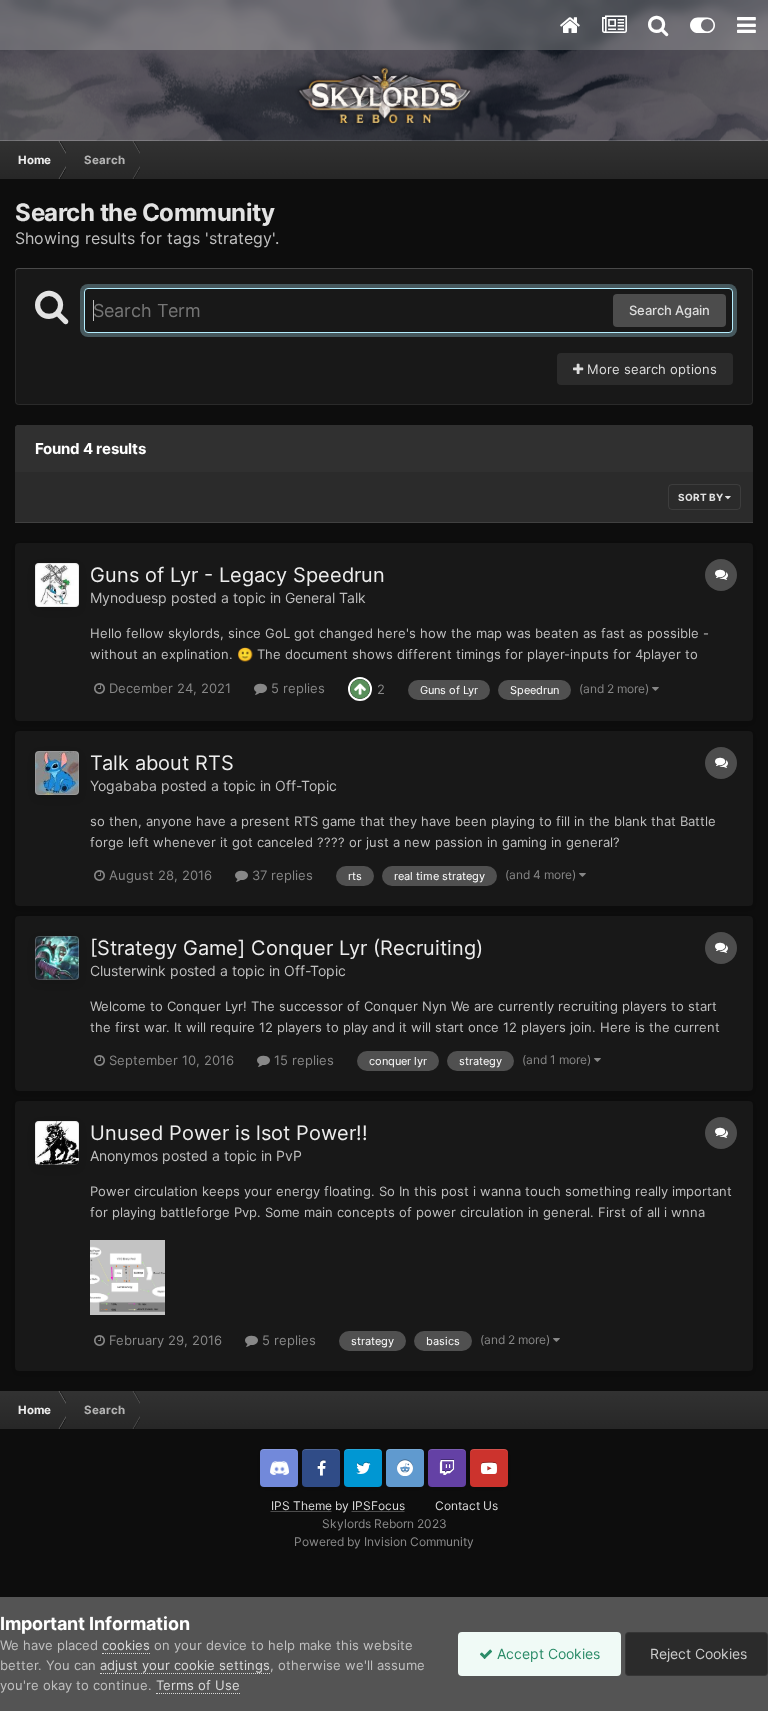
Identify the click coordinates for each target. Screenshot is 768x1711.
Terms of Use (198, 1685)
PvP (289, 1155)
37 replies (280, 875)
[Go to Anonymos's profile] (57, 1143)
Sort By (701, 497)
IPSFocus (378, 1505)
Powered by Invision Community (384, 1541)
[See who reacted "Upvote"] (360, 688)
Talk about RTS (162, 763)
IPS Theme (301, 1505)
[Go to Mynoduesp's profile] (57, 585)
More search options (650, 369)
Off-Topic (306, 785)
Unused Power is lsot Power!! (229, 1133)
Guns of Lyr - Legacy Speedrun (237, 575)
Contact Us (466, 1505)
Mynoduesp (128, 597)
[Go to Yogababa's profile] (57, 773)
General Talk (325, 597)
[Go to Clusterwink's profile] (57, 958)
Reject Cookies (696, 1653)
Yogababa (123, 785)
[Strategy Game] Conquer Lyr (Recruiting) (286, 948)
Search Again (669, 310)
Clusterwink (128, 970)
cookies (126, 1645)
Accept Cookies (546, 1653)
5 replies (296, 688)
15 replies (302, 1060)
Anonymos (124, 1155)
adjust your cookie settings (185, 1665)
